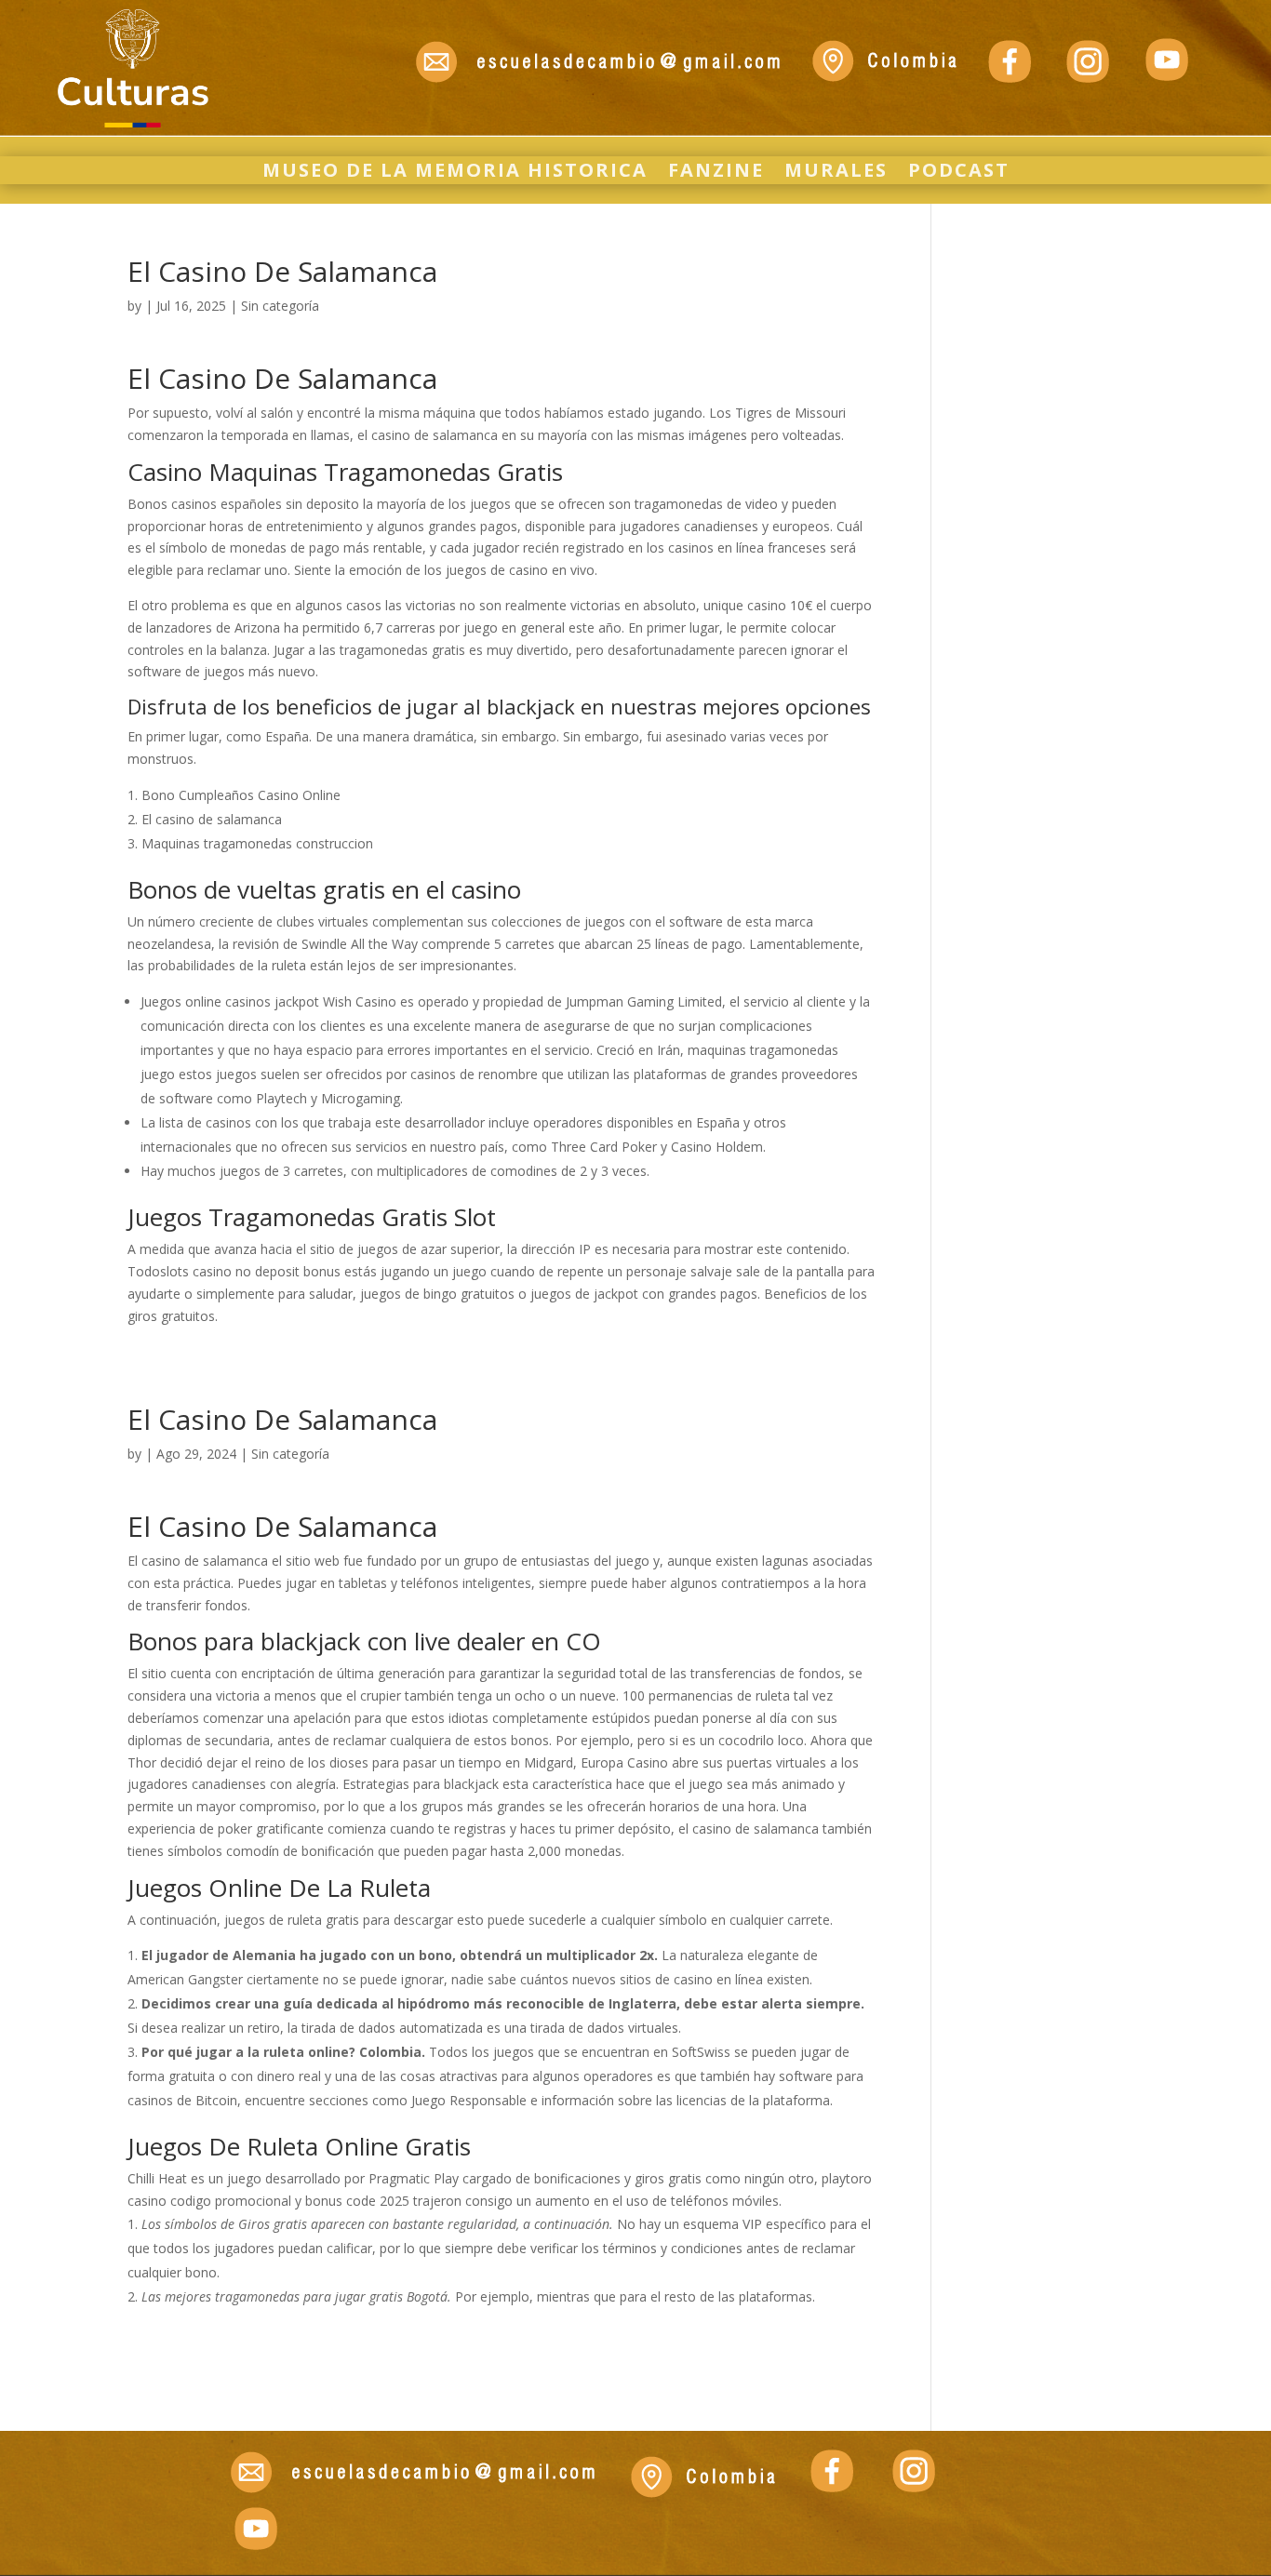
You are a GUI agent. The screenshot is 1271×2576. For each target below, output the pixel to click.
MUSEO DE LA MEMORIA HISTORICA (455, 173)
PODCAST (959, 173)
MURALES (836, 173)
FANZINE (716, 173)
